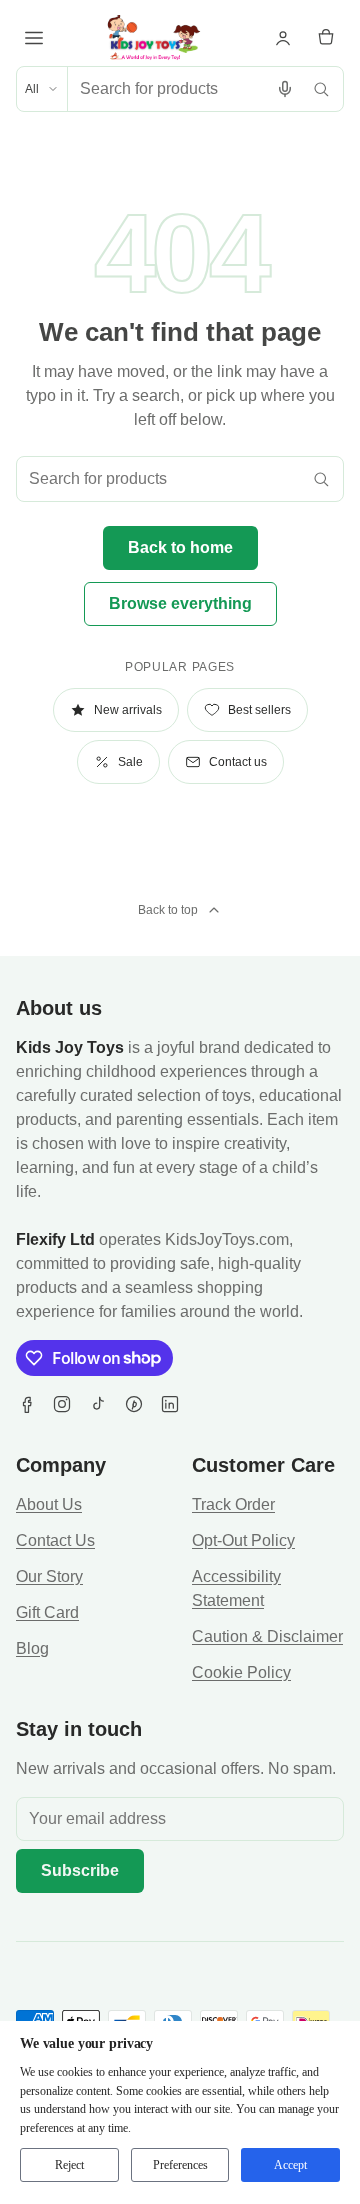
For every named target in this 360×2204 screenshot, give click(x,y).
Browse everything (180, 603)
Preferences (180, 2165)
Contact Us (55, 1540)
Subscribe (80, 1870)
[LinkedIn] (170, 1404)
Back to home (180, 547)
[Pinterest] (134, 1404)
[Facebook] (26, 1404)
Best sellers (259, 710)
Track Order (233, 1504)
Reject (69, 2165)
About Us (49, 1504)
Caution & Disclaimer (267, 1636)
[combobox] (167, 89)
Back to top (168, 910)
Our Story (49, 1576)
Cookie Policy (241, 1672)
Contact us (238, 762)
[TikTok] (98, 1404)
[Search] (321, 89)
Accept (290, 2165)
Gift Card (47, 1612)
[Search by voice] (285, 89)
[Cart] (326, 38)
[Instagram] (62, 1404)
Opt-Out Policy (243, 1540)
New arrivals (128, 710)
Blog (32, 1648)
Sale (130, 762)
